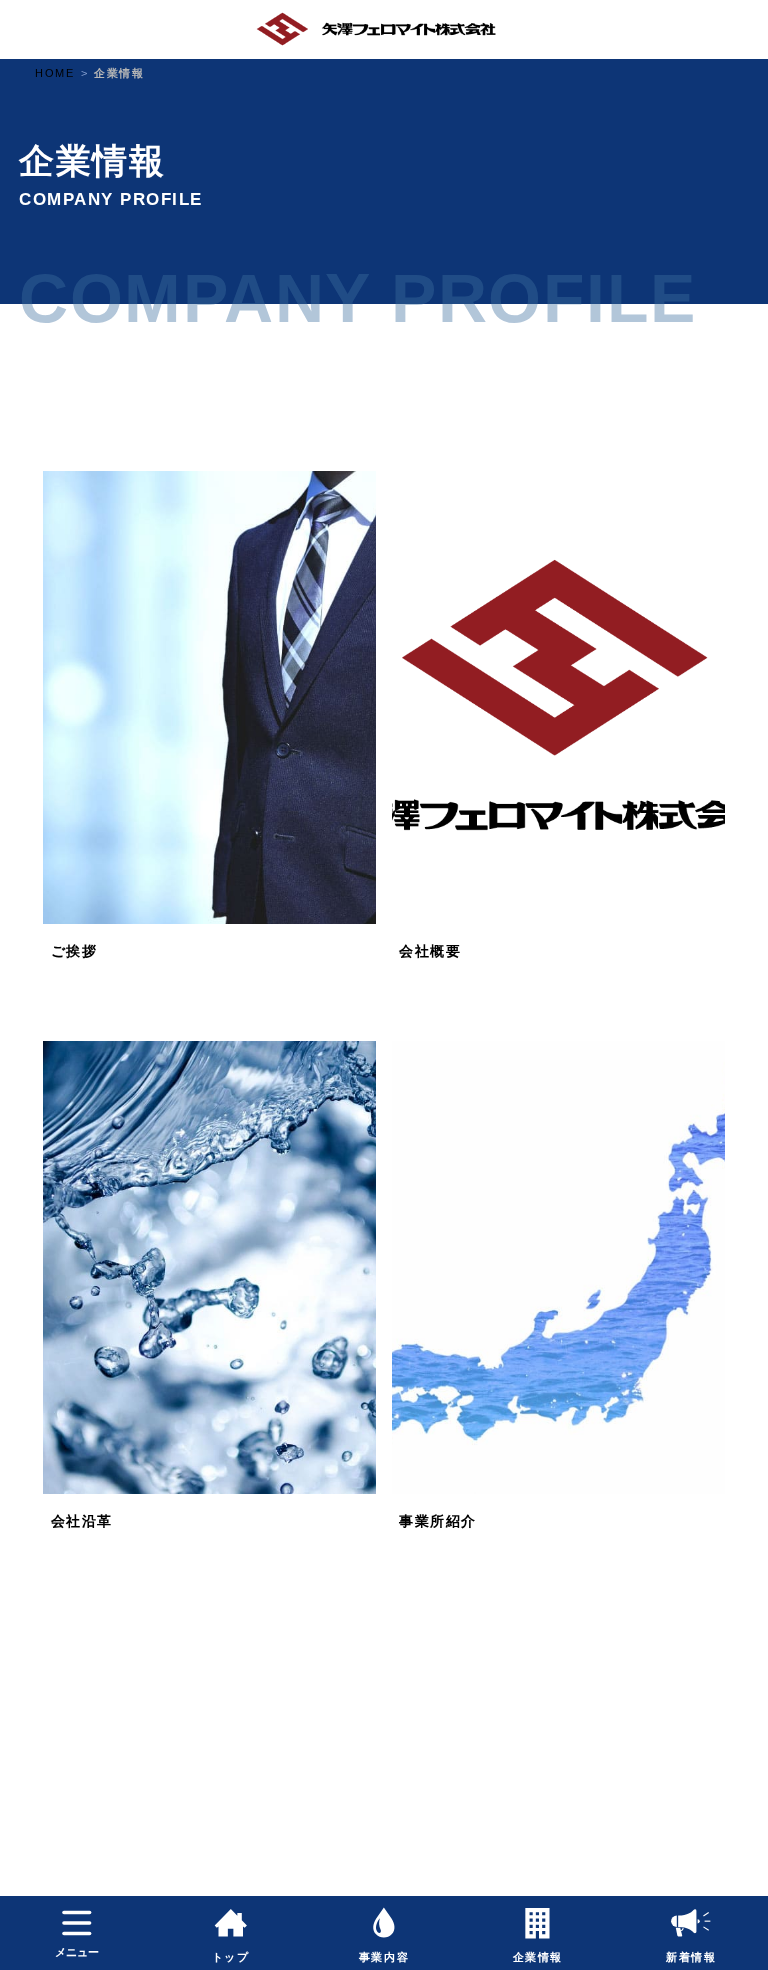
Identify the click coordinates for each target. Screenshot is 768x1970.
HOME (54, 73)
